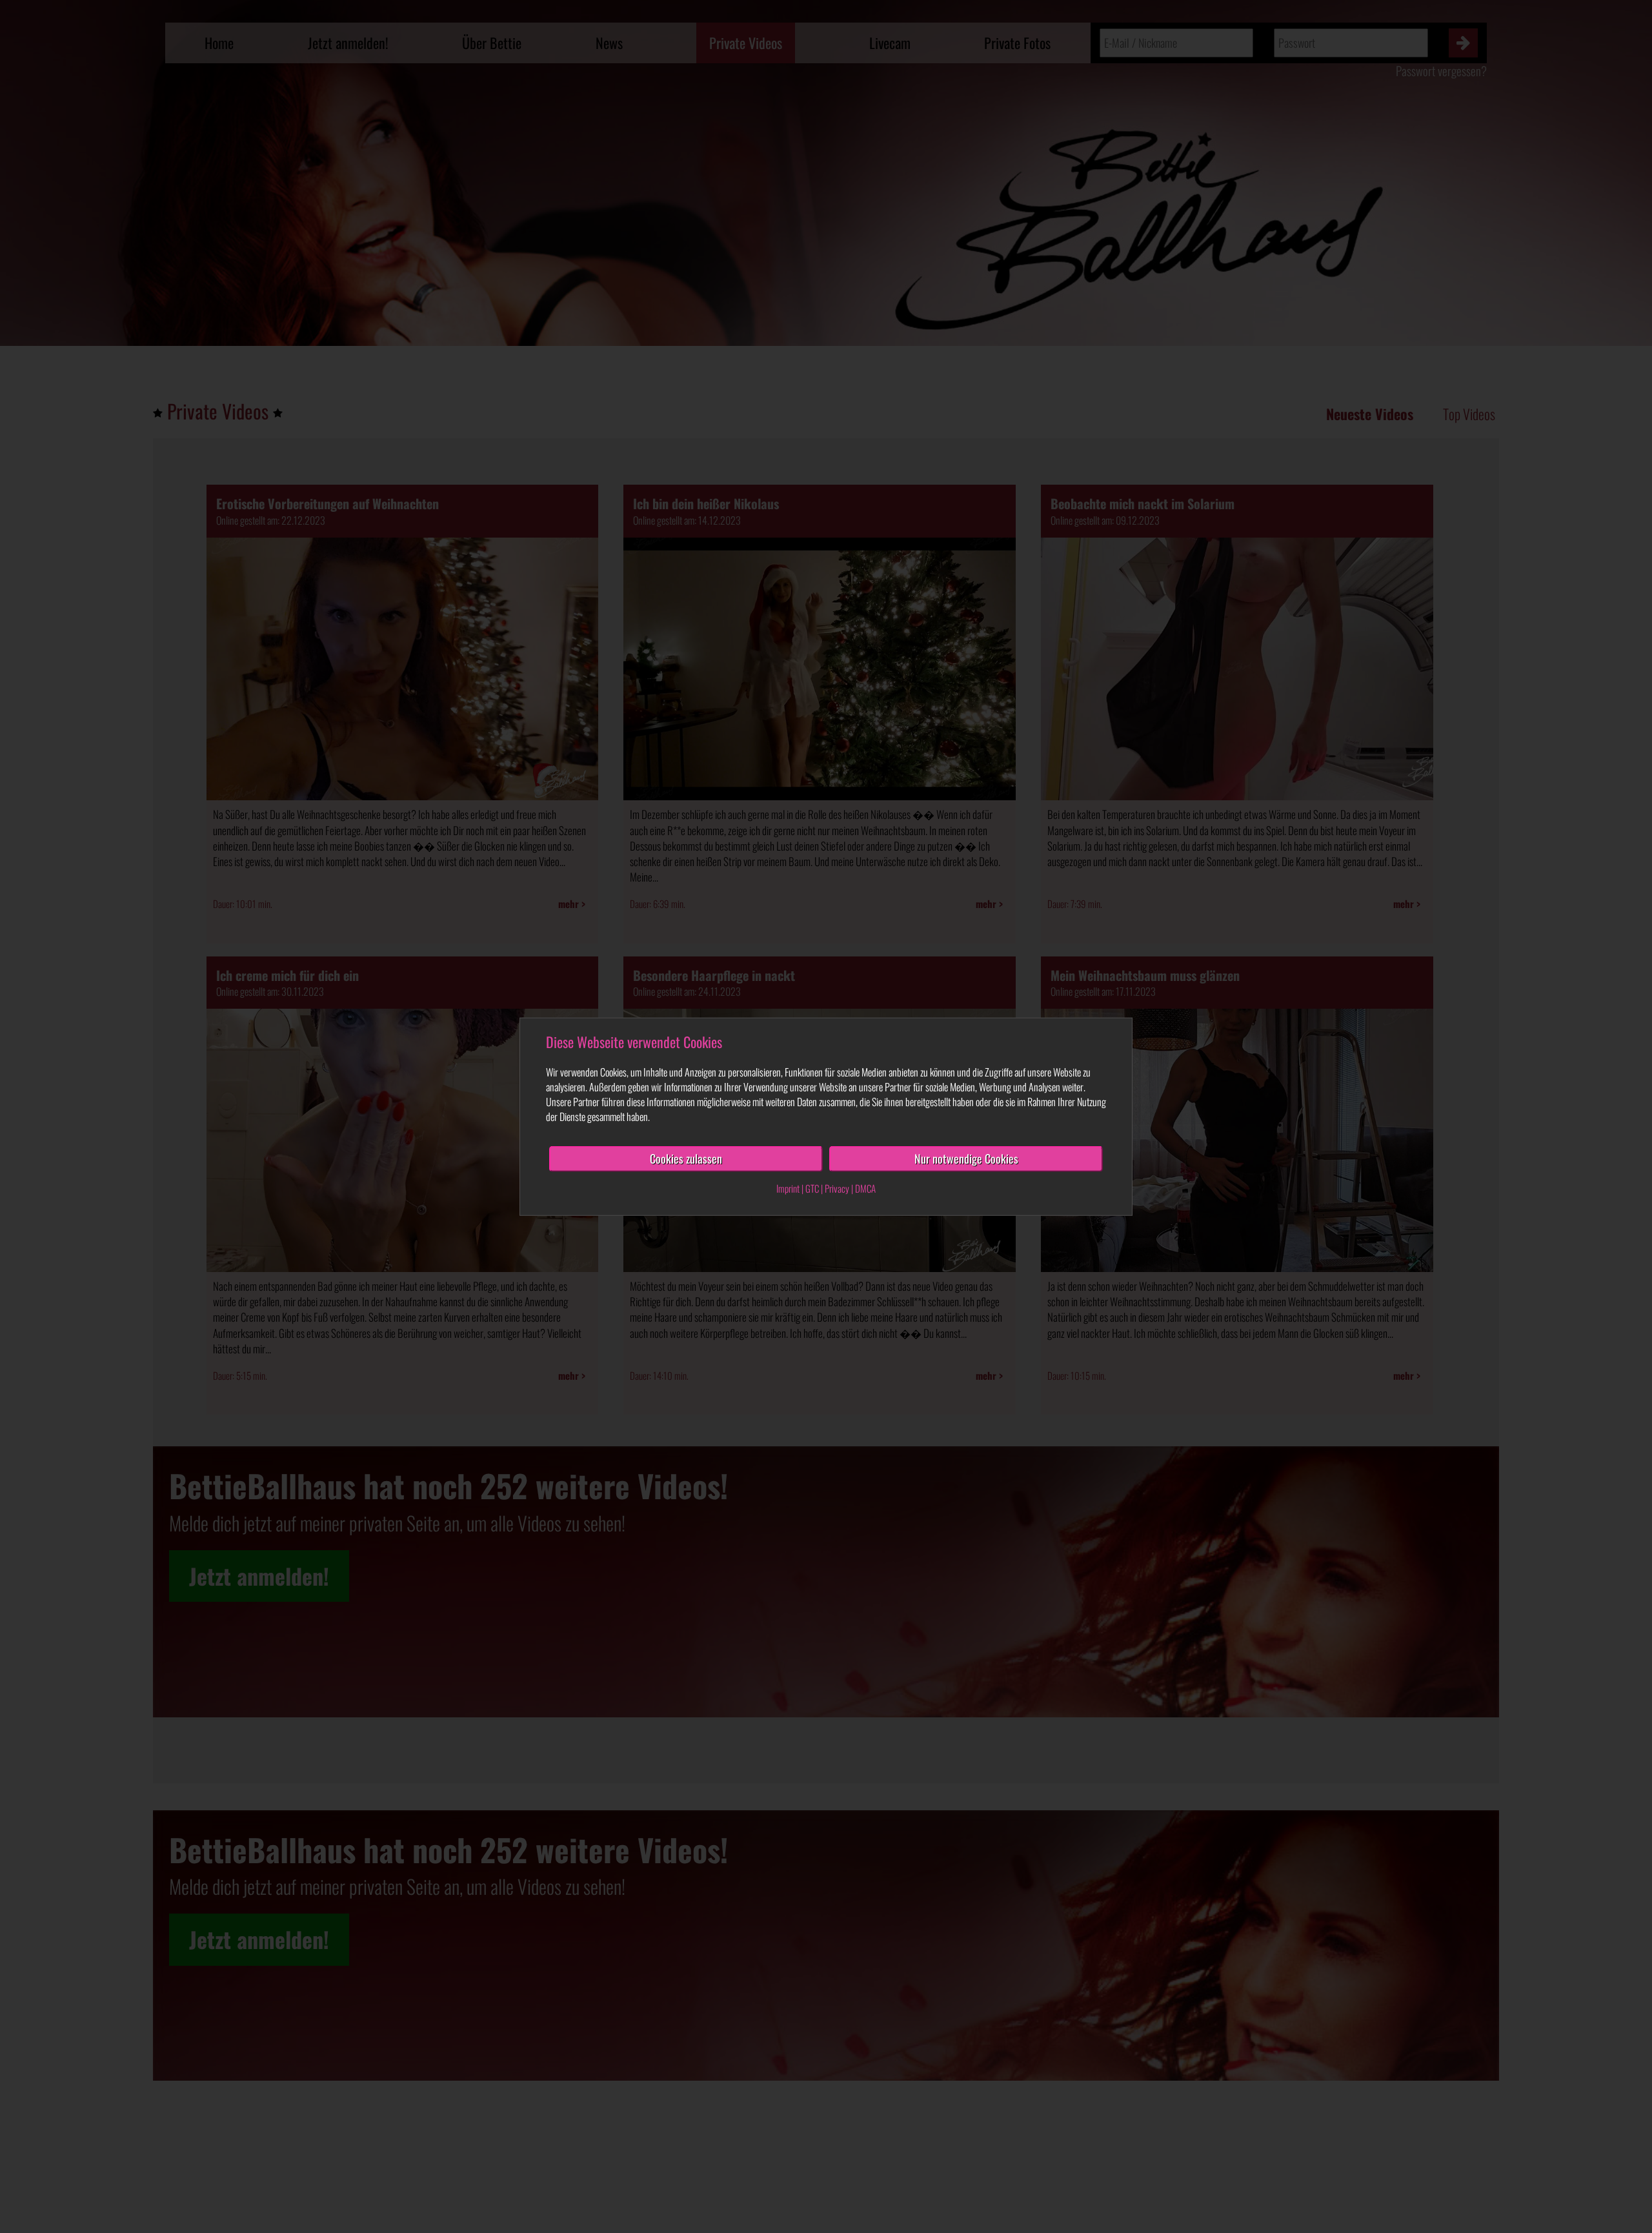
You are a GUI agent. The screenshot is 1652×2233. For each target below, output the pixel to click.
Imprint (788, 1188)
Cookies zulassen (686, 1158)
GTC (812, 1188)
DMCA (865, 1188)
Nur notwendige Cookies (966, 1158)
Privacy (837, 1188)
